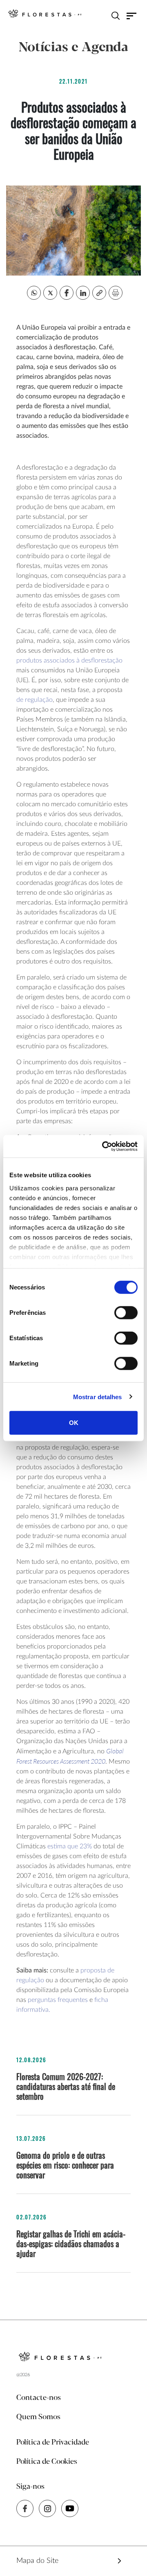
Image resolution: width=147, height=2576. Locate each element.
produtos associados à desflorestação (69, 660)
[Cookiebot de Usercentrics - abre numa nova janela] (104, 1146)
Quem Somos (38, 2417)
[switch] (126, 1313)
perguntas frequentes (58, 2000)
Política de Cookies (47, 2462)
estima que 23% (70, 1846)
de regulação (35, 700)
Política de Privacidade (53, 2443)
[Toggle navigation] (132, 16)
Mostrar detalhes (98, 1397)
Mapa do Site (37, 2561)
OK (74, 1423)
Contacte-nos (39, 2398)
